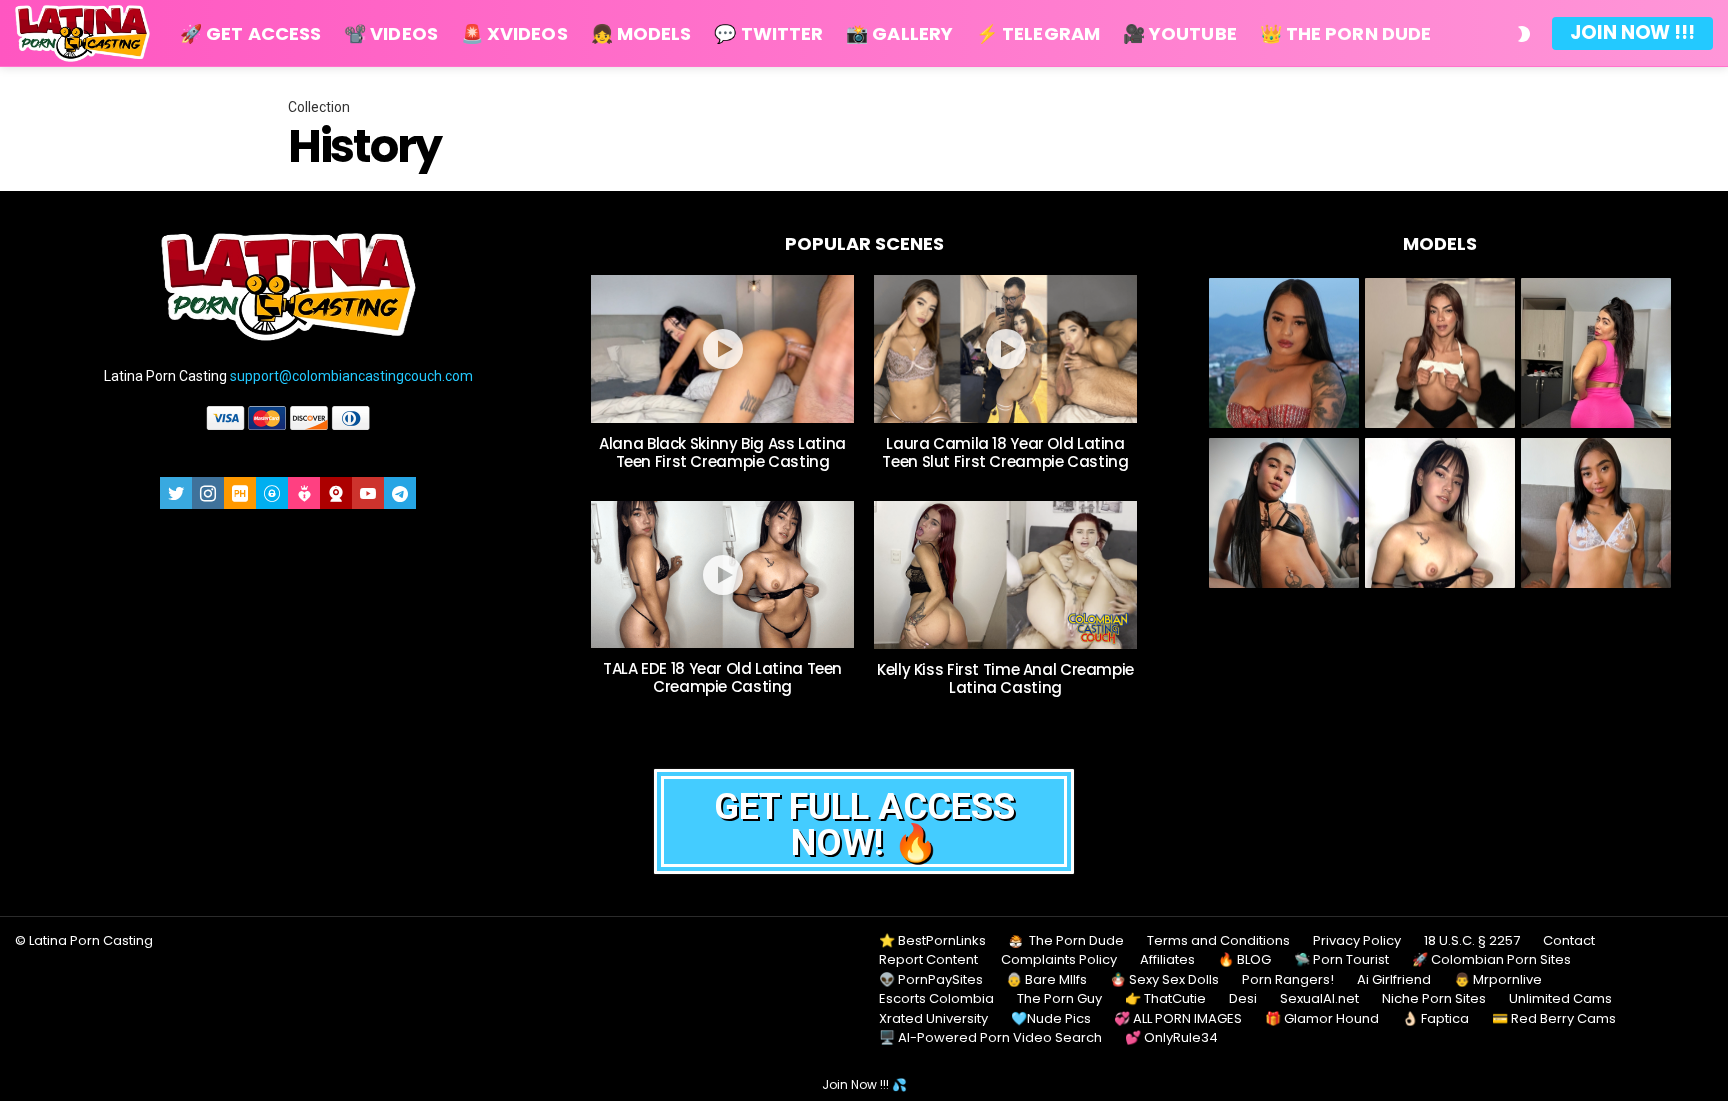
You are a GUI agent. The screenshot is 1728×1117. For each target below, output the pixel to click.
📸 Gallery (899, 33)
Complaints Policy (1059, 960)
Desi (1243, 999)
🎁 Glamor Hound (1322, 1019)
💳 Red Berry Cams (1554, 1019)
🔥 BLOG (1244, 960)
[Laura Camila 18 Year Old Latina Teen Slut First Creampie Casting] (1005, 349)
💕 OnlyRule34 (1171, 1038)
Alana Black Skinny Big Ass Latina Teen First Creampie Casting (722, 452)
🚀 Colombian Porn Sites (1491, 960)
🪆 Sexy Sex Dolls (1164, 980)
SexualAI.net (1319, 999)
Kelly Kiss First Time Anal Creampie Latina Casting (1005, 678)
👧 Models (641, 33)
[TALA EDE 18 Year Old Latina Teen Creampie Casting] (722, 575)
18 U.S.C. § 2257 (1472, 941)
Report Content (928, 960)
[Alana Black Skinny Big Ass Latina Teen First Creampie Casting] (722, 349)
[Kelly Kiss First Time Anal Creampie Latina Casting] (1005, 575)
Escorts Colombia (936, 999)
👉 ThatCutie (1165, 999)
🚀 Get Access (250, 33)
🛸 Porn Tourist (1341, 960)
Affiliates (1167, 960)
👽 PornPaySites (931, 980)
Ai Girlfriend (1394, 980)
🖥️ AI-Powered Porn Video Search (990, 1038)
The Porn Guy (1059, 999)
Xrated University (933, 1019)
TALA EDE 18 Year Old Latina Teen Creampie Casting (722, 677)
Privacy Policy (1357, 941)
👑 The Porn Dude (1345, 33)
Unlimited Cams (1560, 999)
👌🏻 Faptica (1435, 1019)
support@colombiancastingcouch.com (351, 376)
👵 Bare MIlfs (1046, 980)
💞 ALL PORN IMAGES (1178, 1019)
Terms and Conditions (1218, 941)
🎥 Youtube (1180, 33)
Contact (1569, 941)
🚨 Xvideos (514, 33)
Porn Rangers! (1288, 980)
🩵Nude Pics (1051, 1019)
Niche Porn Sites (1434, 999)
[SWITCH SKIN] (1524, 34)
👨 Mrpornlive (1498, 980)
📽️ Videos (391, 33)
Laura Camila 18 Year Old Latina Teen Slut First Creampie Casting (1005, 452)
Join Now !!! (1632, 32)
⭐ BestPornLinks (932, 941)
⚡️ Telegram (1038, 33)
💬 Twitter (768, 33)
